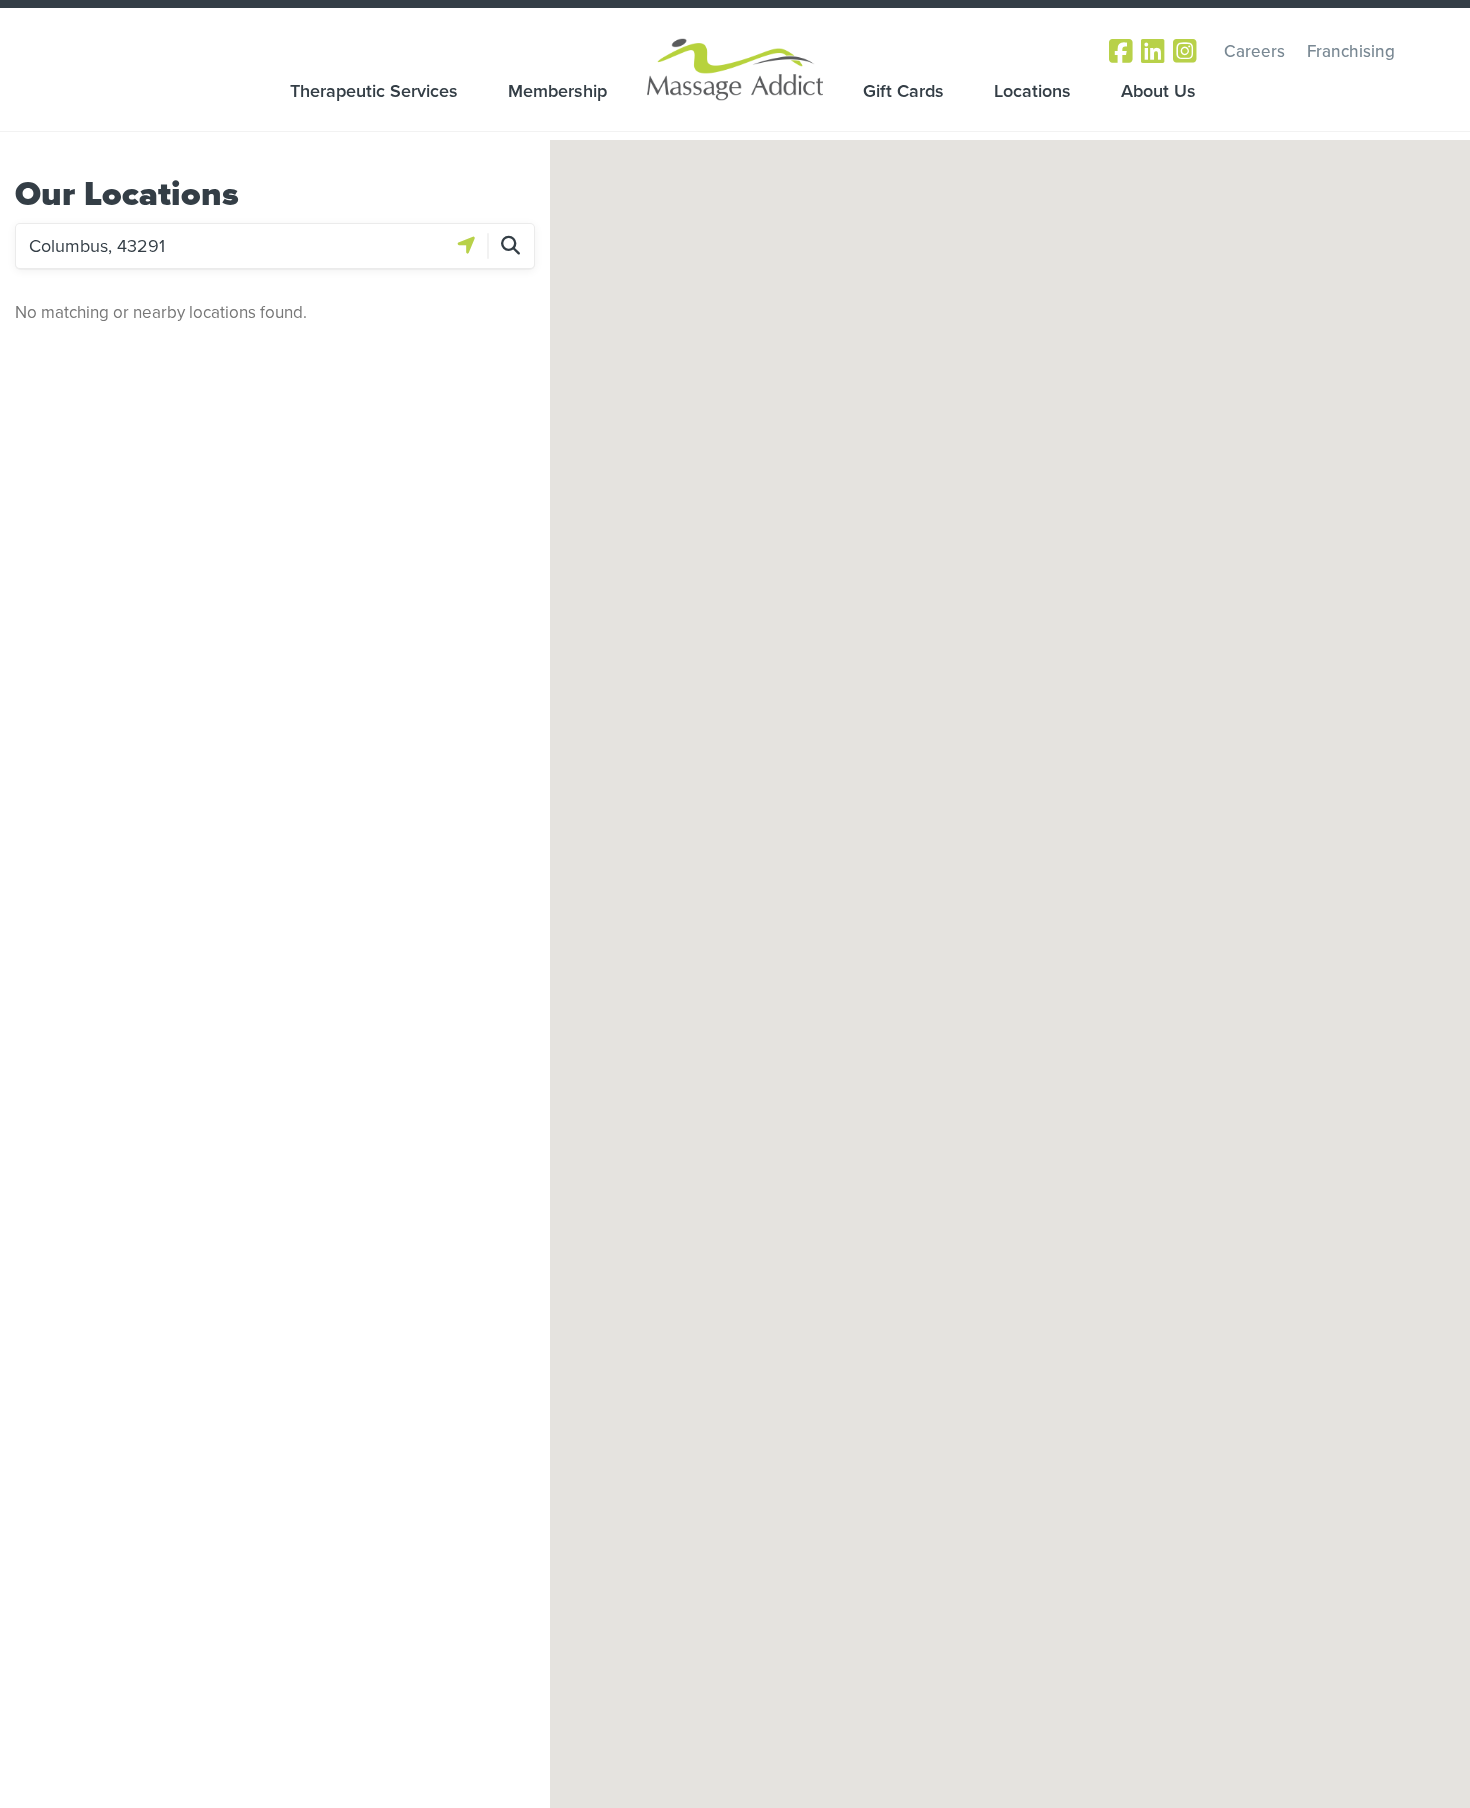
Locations (1032, 91)
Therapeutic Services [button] (374, 91)
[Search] (510, 245)
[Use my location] (466, 245)
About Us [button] (1158, 91)
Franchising (1351, 51)
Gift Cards (903, 91)
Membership (557, 91)
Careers (1254, 51)
